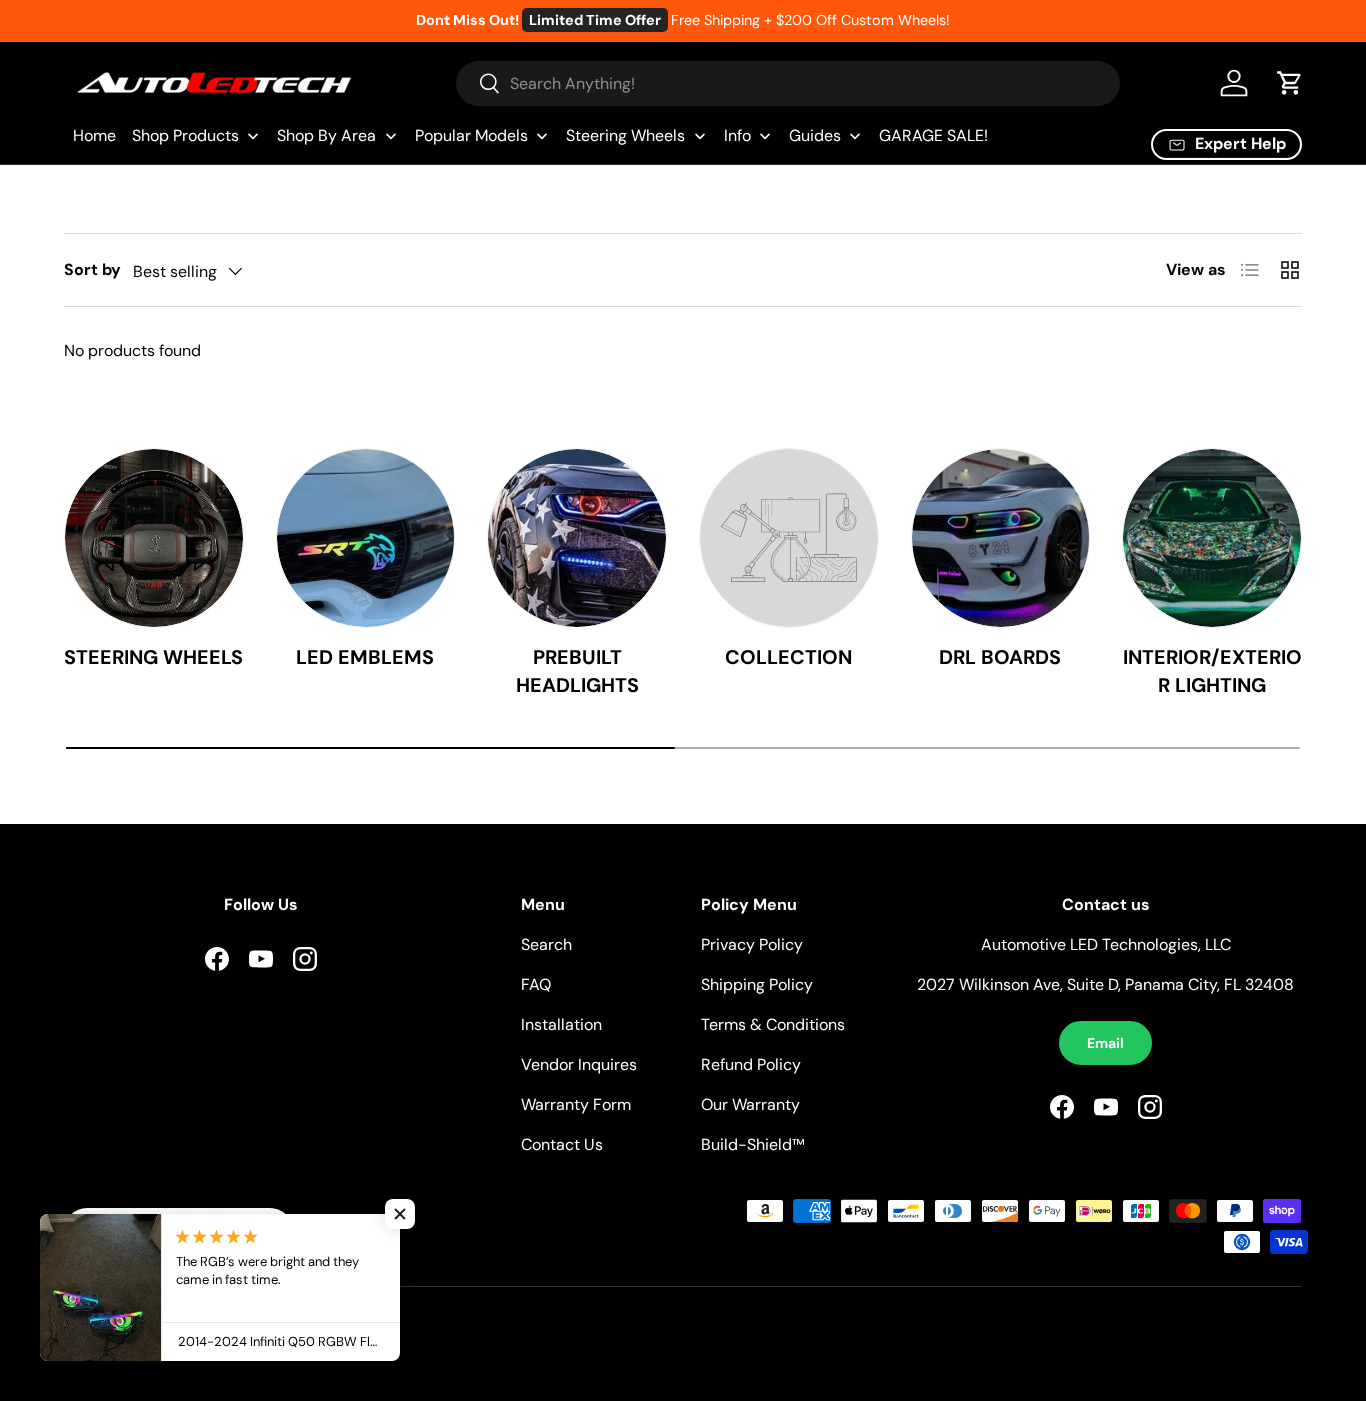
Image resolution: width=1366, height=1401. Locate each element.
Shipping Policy (757, 984)
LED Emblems (365, 657)
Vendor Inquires (579, 1064)
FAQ (536, 984)
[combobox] (788, 83)
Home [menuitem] (94, 135)
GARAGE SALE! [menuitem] (933, 135)
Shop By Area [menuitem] (326, 135)
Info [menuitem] (737, 135)
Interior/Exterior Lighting (1212, 671)
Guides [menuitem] (815, 135)
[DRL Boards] (1001, 538)
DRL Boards (1000, 657)
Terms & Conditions (773, 1024)
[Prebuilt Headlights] (577, 538)
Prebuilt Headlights (577, 671)
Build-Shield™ (752, 1144)
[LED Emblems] (366, 538)
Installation (561, 1024)
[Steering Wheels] (154, 538)
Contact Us (562, 1144)
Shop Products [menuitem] (185, 135)
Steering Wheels (153, 657)
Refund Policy (751, 1064)
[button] (1290, 83)
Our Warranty (750, 1104)
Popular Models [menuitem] (471, 135)
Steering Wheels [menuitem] (625, 135)
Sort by (92, 269)
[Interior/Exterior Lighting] (1212, 538)
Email (1105, 1043)
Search (546, 944)
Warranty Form (576, 1104)
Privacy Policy (752, 944)
